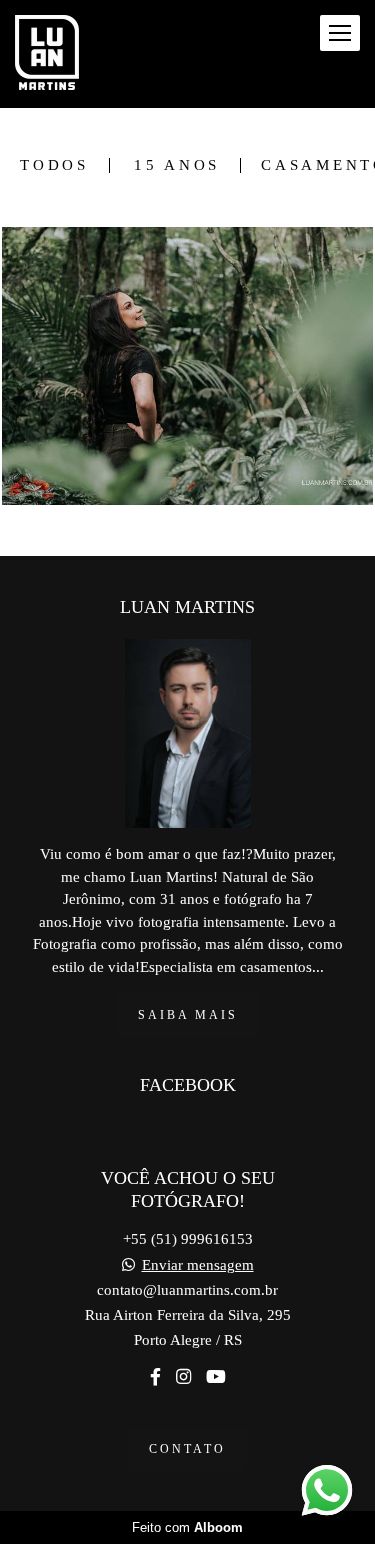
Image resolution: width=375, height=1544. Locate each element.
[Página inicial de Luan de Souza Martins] (47, 54)
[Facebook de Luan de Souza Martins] (155, 1377)
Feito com (187, 1527)
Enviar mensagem (198, 1265)
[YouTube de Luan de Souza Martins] (216, 1377)
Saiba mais (188, 1015)
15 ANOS (177, 165)
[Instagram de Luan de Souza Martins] (183, 1377)
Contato (187, 1449)
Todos (54, 165)
